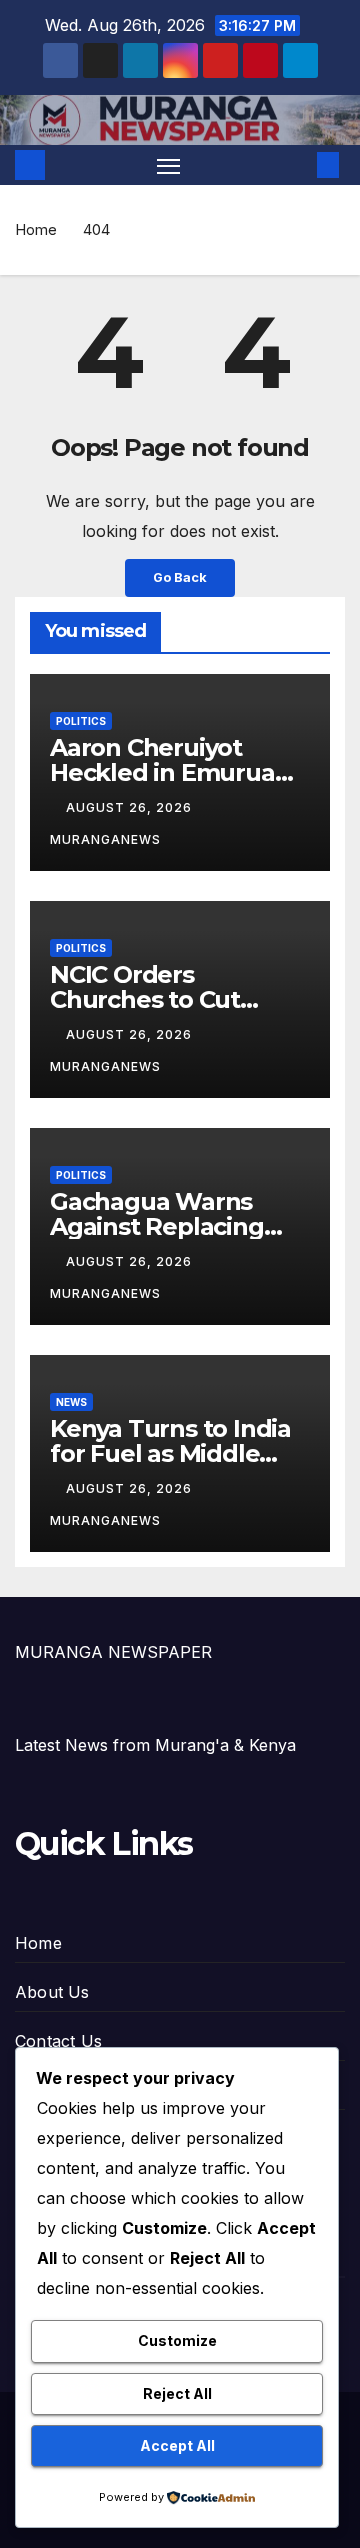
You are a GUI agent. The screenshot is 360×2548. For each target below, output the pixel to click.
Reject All (177, 2393)
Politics (81, 721)
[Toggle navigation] (169, 165)
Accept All (177, 2445)
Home (36, 229)
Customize (177, 2340)
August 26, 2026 (131, 807)
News (71, 1402)
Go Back (180, 577)
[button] (298, 165)
